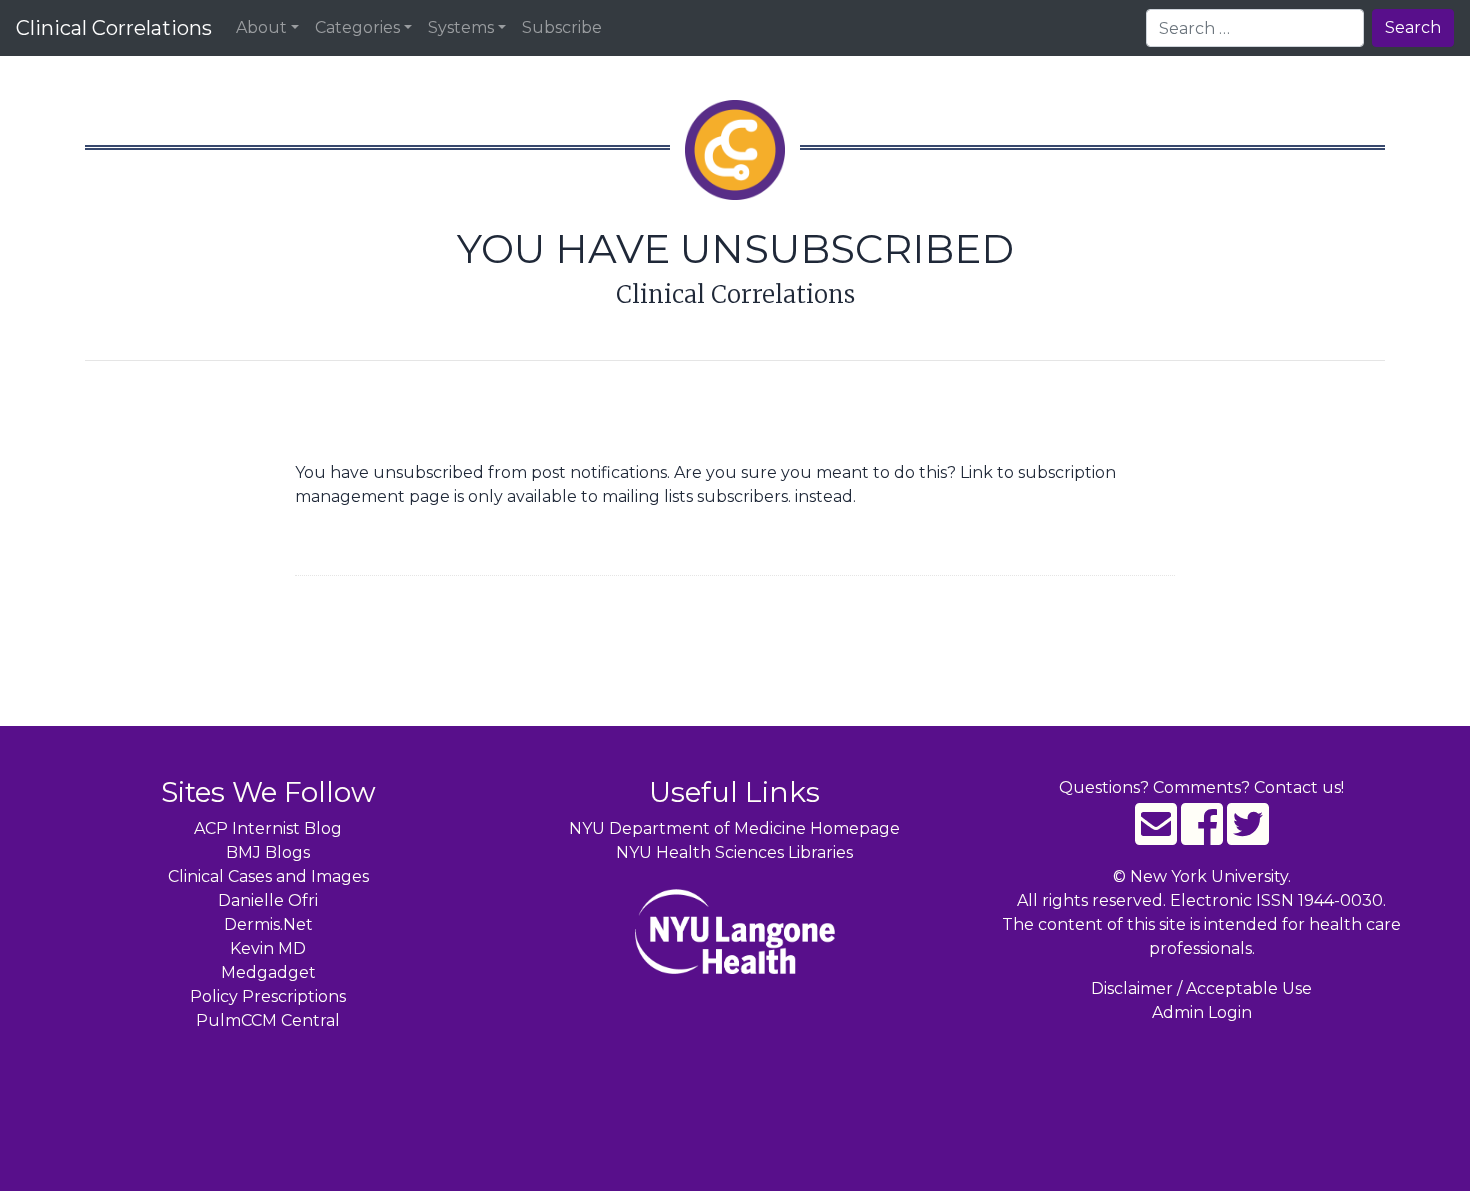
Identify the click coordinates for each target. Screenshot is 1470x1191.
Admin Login (1202, 1012)
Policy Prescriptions (268, 996)
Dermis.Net (268, 924)
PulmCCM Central (268, 1020)
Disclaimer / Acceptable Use (1201, 988)
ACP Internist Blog (268, 828)
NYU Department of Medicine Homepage (734, 828)
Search (1413, 27)
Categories (357, 27)
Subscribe (562, 27)
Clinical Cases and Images (268, 876)
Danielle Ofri (268, 900)
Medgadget (268, 972)
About (261, 27)
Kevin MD (268, 948)
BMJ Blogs (268, 852)
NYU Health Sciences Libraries (734, 852)
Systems (461, 27)
